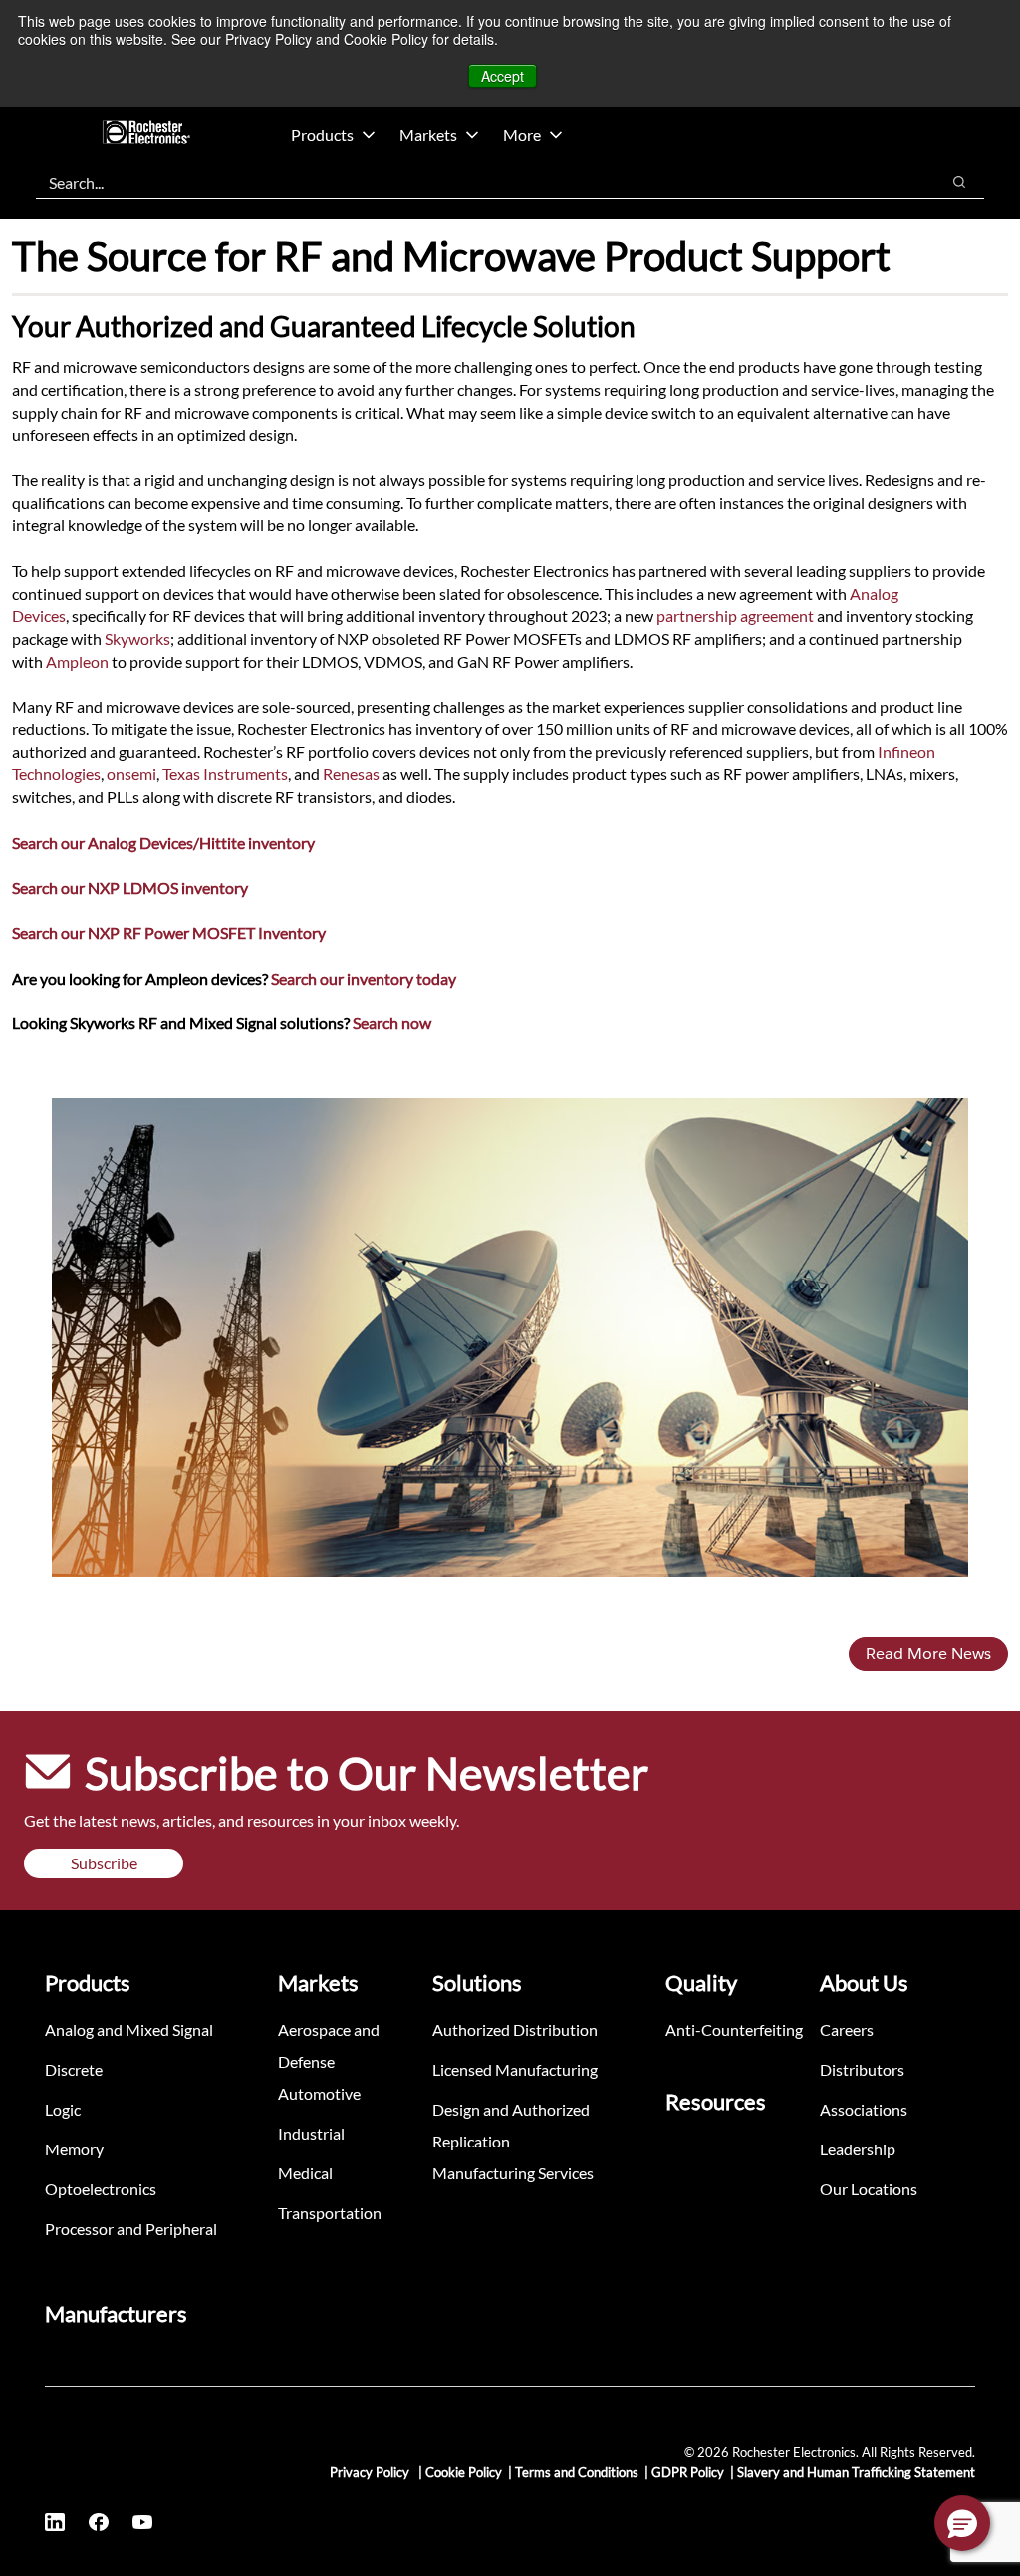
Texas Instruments (225, 774)
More (522, 134)
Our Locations (869, 2189)
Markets (428, 134)
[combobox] (478, 182)
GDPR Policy (688, 2472)
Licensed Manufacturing (515, 2069)
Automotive (319, 2093)
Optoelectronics (101, 2189)
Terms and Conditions (577, 2472)
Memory (74, 2149)
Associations (864, 2109)
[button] (962, 2523)
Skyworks (137, 638)
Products (322, 134)
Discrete (74, 2069)
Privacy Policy (371, 2472)
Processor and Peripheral (131, 2229)
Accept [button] (503, 76)
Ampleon (77, 661)
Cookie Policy (464, 2472)
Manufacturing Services (513, 2173)
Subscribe (104, 1863)
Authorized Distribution (515, 2029)
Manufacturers (116, 2313)
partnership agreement (735, 615)
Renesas (351, 774)
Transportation (330, 2213)
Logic (63, 2109)
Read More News (928, 1654)
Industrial (311, 2133)
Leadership (858, 2149)
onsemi (131, 774)
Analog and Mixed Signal (129, 2029)
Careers (847, 2029)
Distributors (862, 2069)
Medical (305, 2173)
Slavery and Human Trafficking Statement (856, 2472)
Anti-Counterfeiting (734, 2029)
